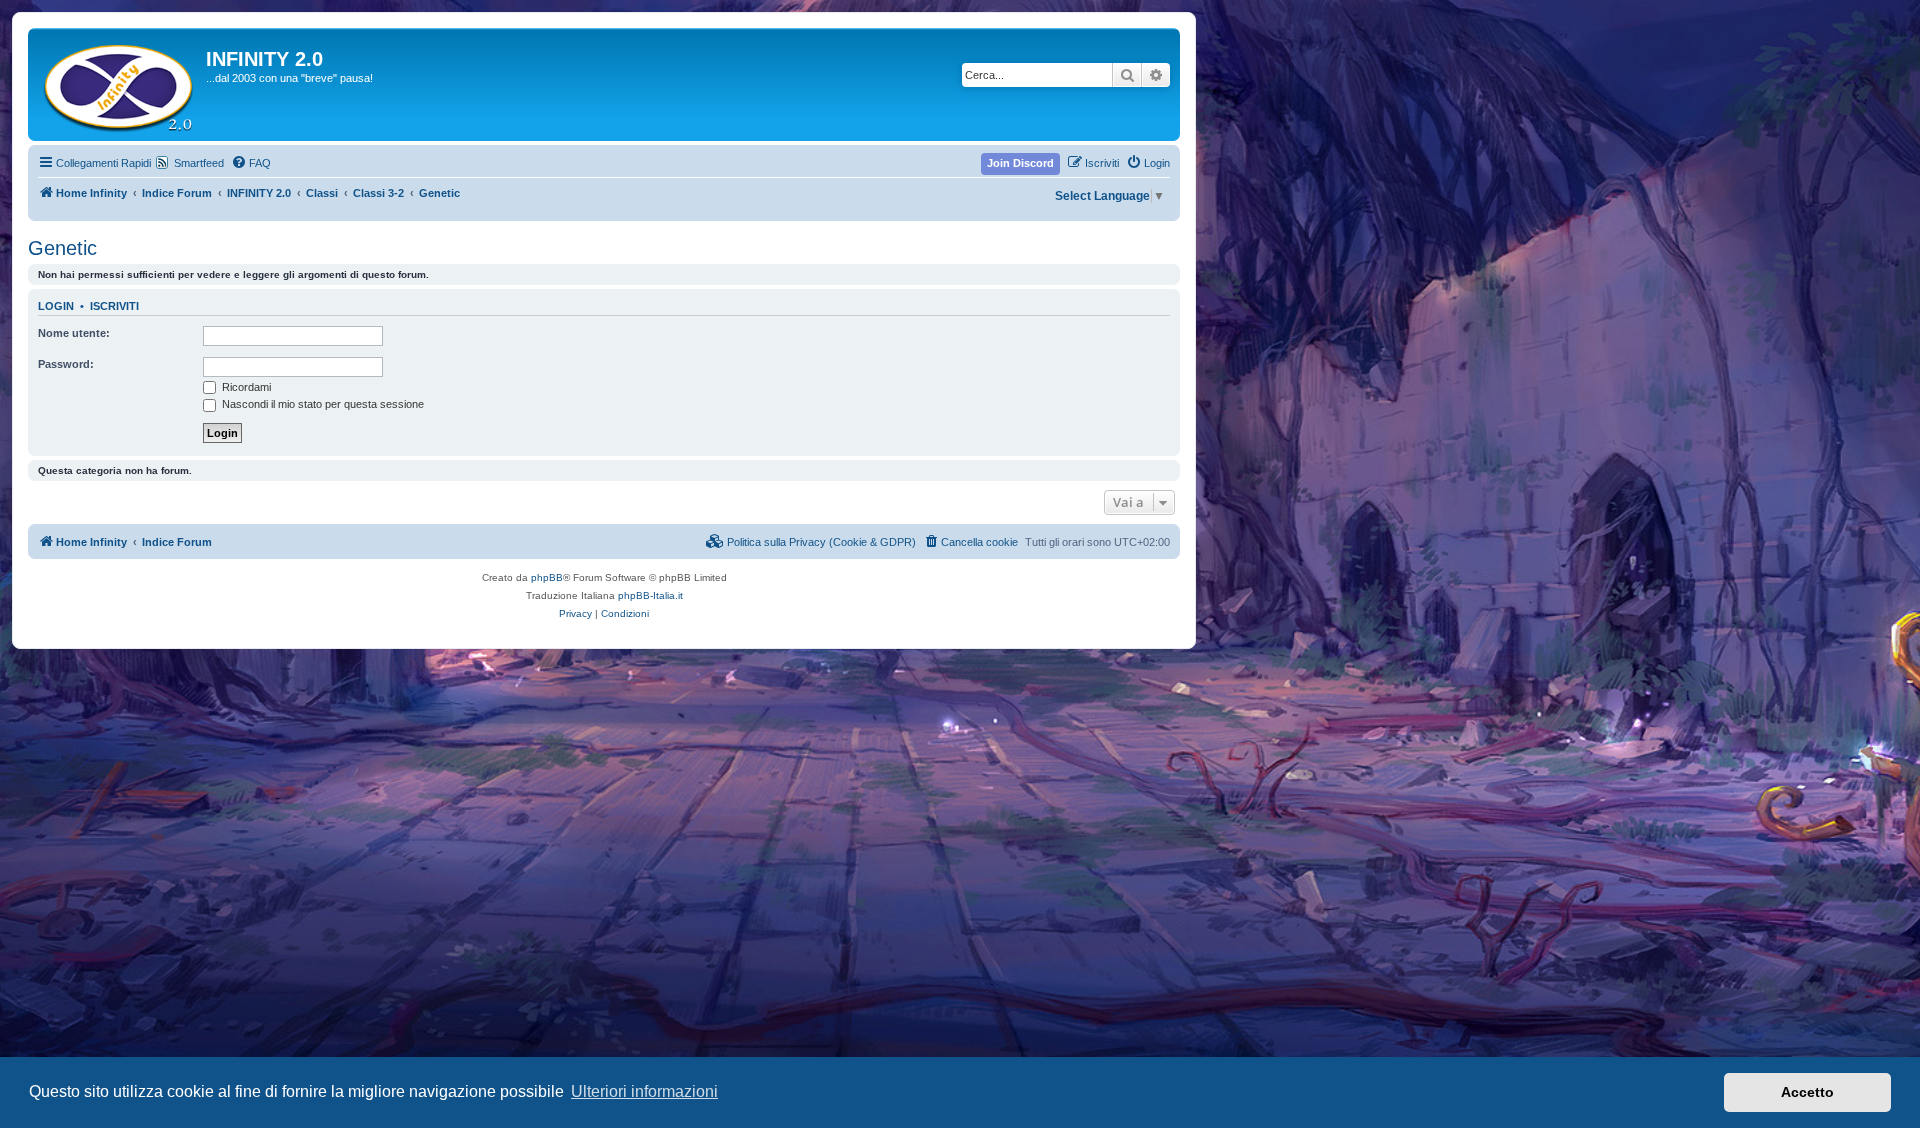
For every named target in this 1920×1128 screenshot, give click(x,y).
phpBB (547, 577)
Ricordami (245, 387)
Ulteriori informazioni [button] (644, 1091)
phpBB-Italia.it (650, 595)
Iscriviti (114, 306)
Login (56, 306)
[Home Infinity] (119, 84)
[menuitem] (251, 163)
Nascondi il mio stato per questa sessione (321, 404)
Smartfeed (199, 163)
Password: (66, 364)
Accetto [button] (1807, 1092)
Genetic (62, 248)
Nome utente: (74, 333)
